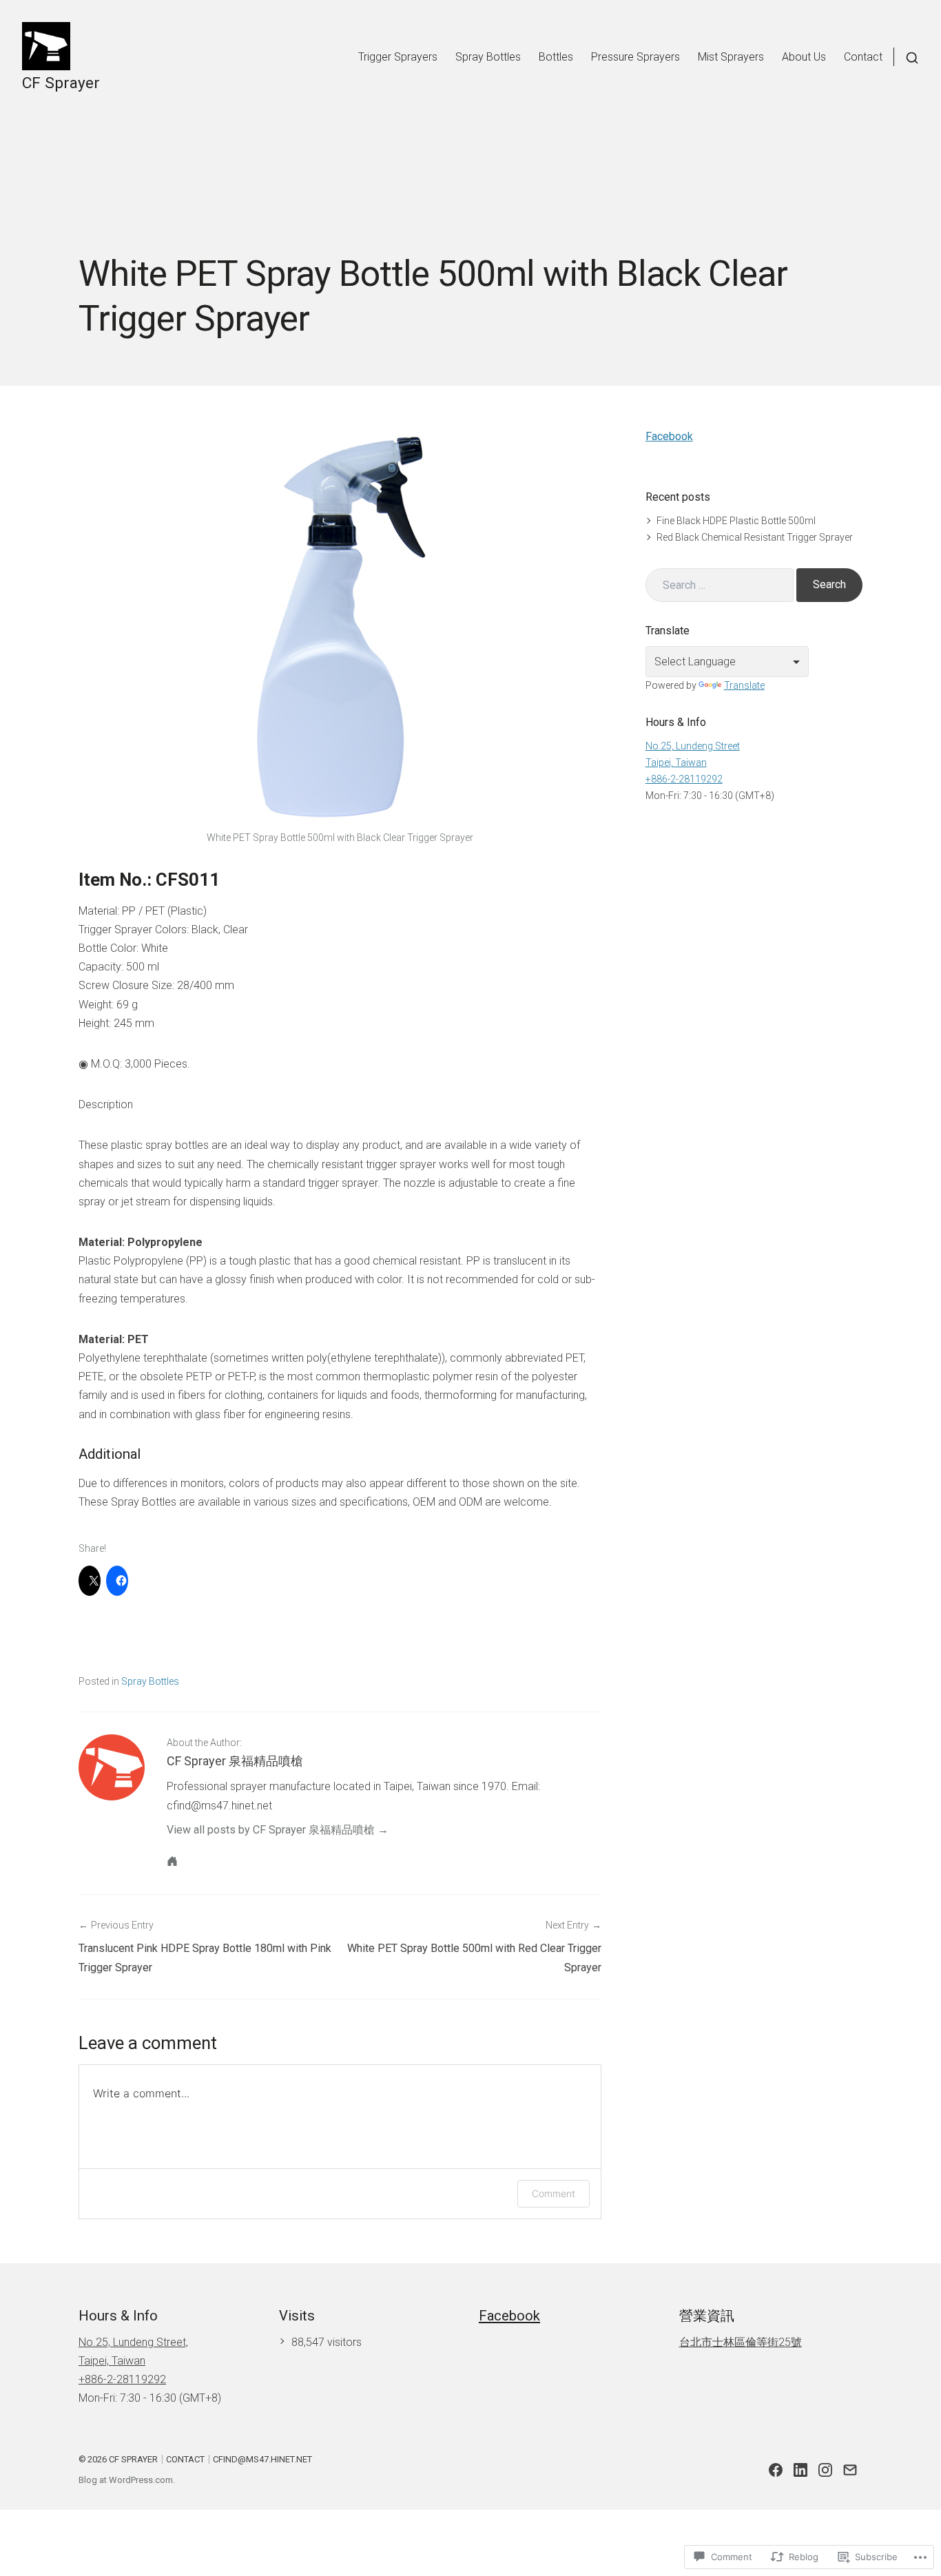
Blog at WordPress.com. (127, 2480)
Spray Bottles (488, 57)
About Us (804, 57)
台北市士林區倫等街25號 (741, 2342)
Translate (744, 685)
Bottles (556, 57)
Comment (554, 2193)
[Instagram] (825, 2470)
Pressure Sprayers (635, 57)
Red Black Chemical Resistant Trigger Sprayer (755, 537)
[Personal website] (172, 1861)
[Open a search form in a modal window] (906, 57)
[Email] (850, 2470)
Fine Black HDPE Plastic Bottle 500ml (736, 521)
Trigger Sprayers (398, 57)
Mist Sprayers (731, 57)
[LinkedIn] (800, 2470)
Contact (863, 57)
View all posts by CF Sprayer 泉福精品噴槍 (271, 1830)
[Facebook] (776, 2470)
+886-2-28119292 (684, 779)
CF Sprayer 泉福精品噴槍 (235, 1761)
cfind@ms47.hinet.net (262, 2459)
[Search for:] (720, 585)
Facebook (669, 436)
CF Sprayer (61, 83)
